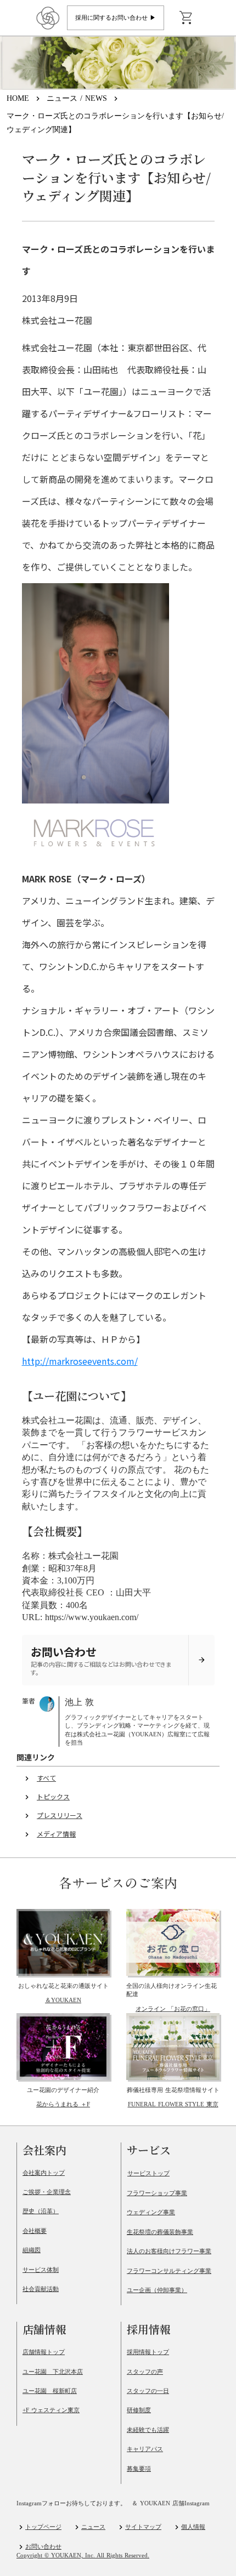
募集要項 (139, 2469)
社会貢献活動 (41, 2289)
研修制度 (139, 2410)
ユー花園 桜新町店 (50, 2391)
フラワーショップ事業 (157, 2193)
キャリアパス (145, 2449)
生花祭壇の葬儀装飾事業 (160, 2232)
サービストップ (148, 2173)
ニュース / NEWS (77, 98)
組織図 (32, 2250)
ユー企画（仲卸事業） (157, 2290)
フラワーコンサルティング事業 (169, 2271)
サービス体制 (41, 2270)
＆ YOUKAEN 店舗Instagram (171, 2503)
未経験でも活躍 (148, 2430)
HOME (18, 98)
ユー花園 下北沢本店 (53, 2372)
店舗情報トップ (44, 2352)
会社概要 (35, 2231)
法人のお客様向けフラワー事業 (169, 2251)
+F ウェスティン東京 (51, 2410)
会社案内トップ (44, 2173)
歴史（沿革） (41, 2211)
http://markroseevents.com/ (80, 1361)
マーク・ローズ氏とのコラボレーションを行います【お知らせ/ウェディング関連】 (115, 123)
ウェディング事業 (151, 2212)
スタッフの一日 (148, 2391)
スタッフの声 (145, 2372)
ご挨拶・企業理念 (47, 2192)
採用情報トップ (148, 2352)
